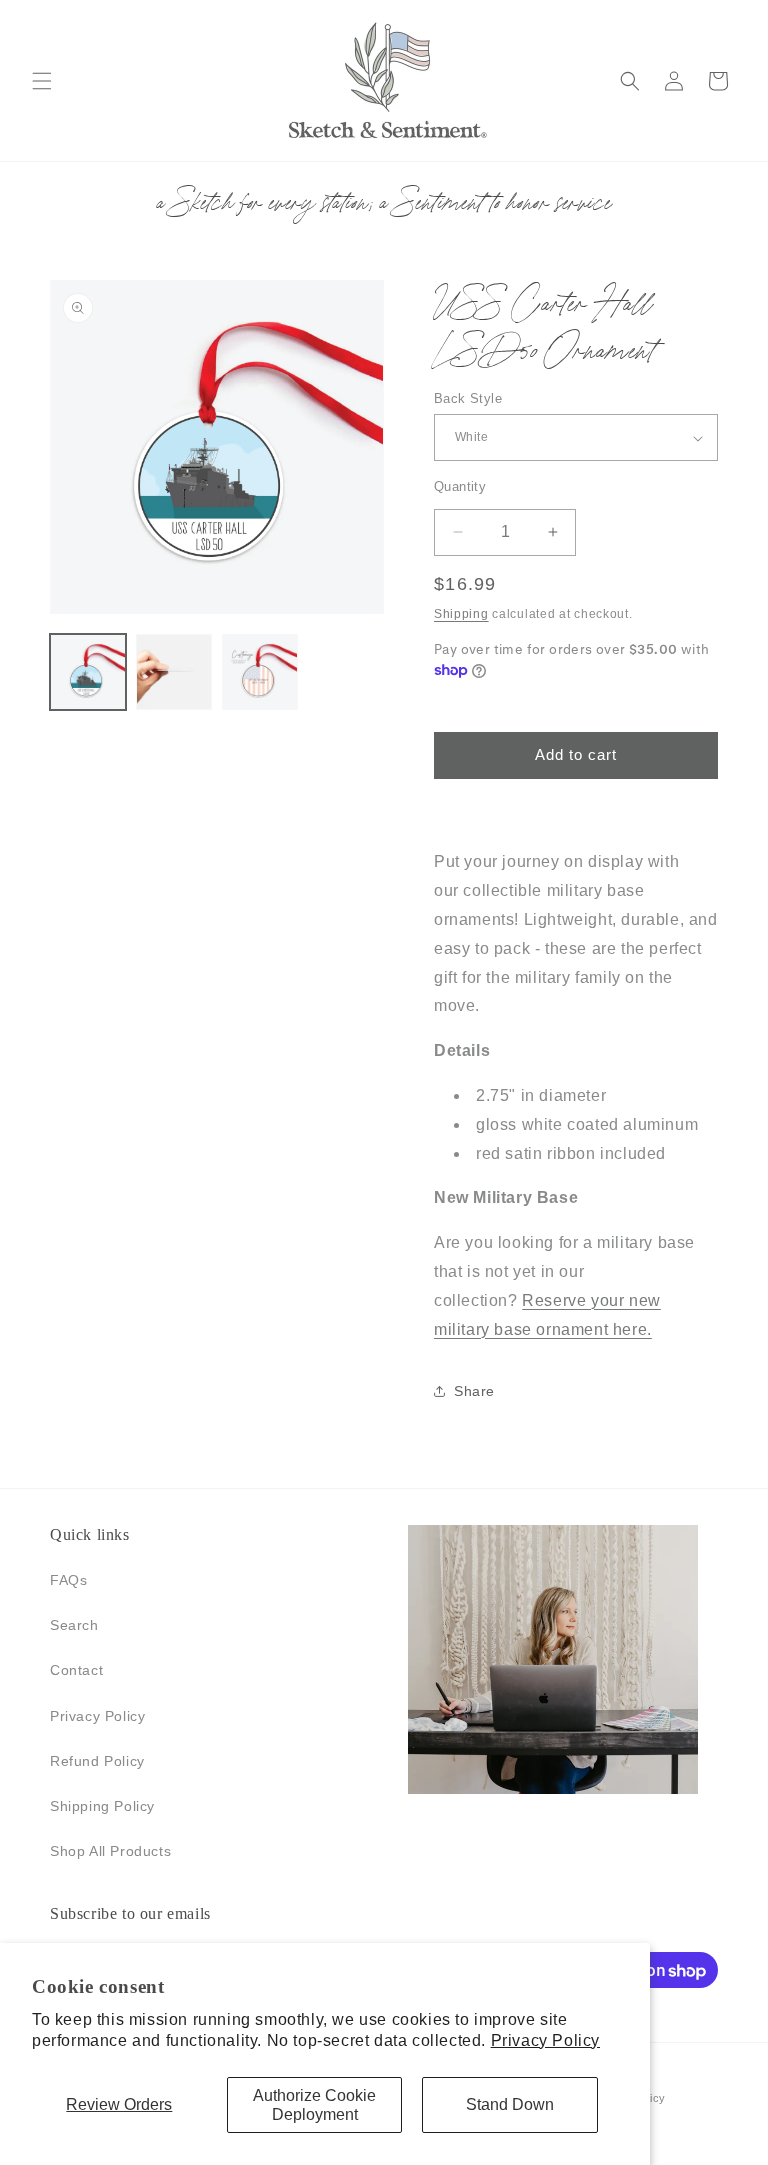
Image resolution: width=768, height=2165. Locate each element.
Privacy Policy (545, 2040)
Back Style (468, 398)
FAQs (68, 1580)
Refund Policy (97, 1761)
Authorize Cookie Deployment (314, 2105)
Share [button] (474, 1391)
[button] (42, 81)
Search (74, 1625)
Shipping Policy (102, 1806)
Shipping (461, 614)
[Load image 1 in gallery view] (88, 672)
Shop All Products (110, 1851)
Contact (76, 1670)
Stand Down (510, 2104)
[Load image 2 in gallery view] (174, 672)
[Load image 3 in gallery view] (260, 672)
